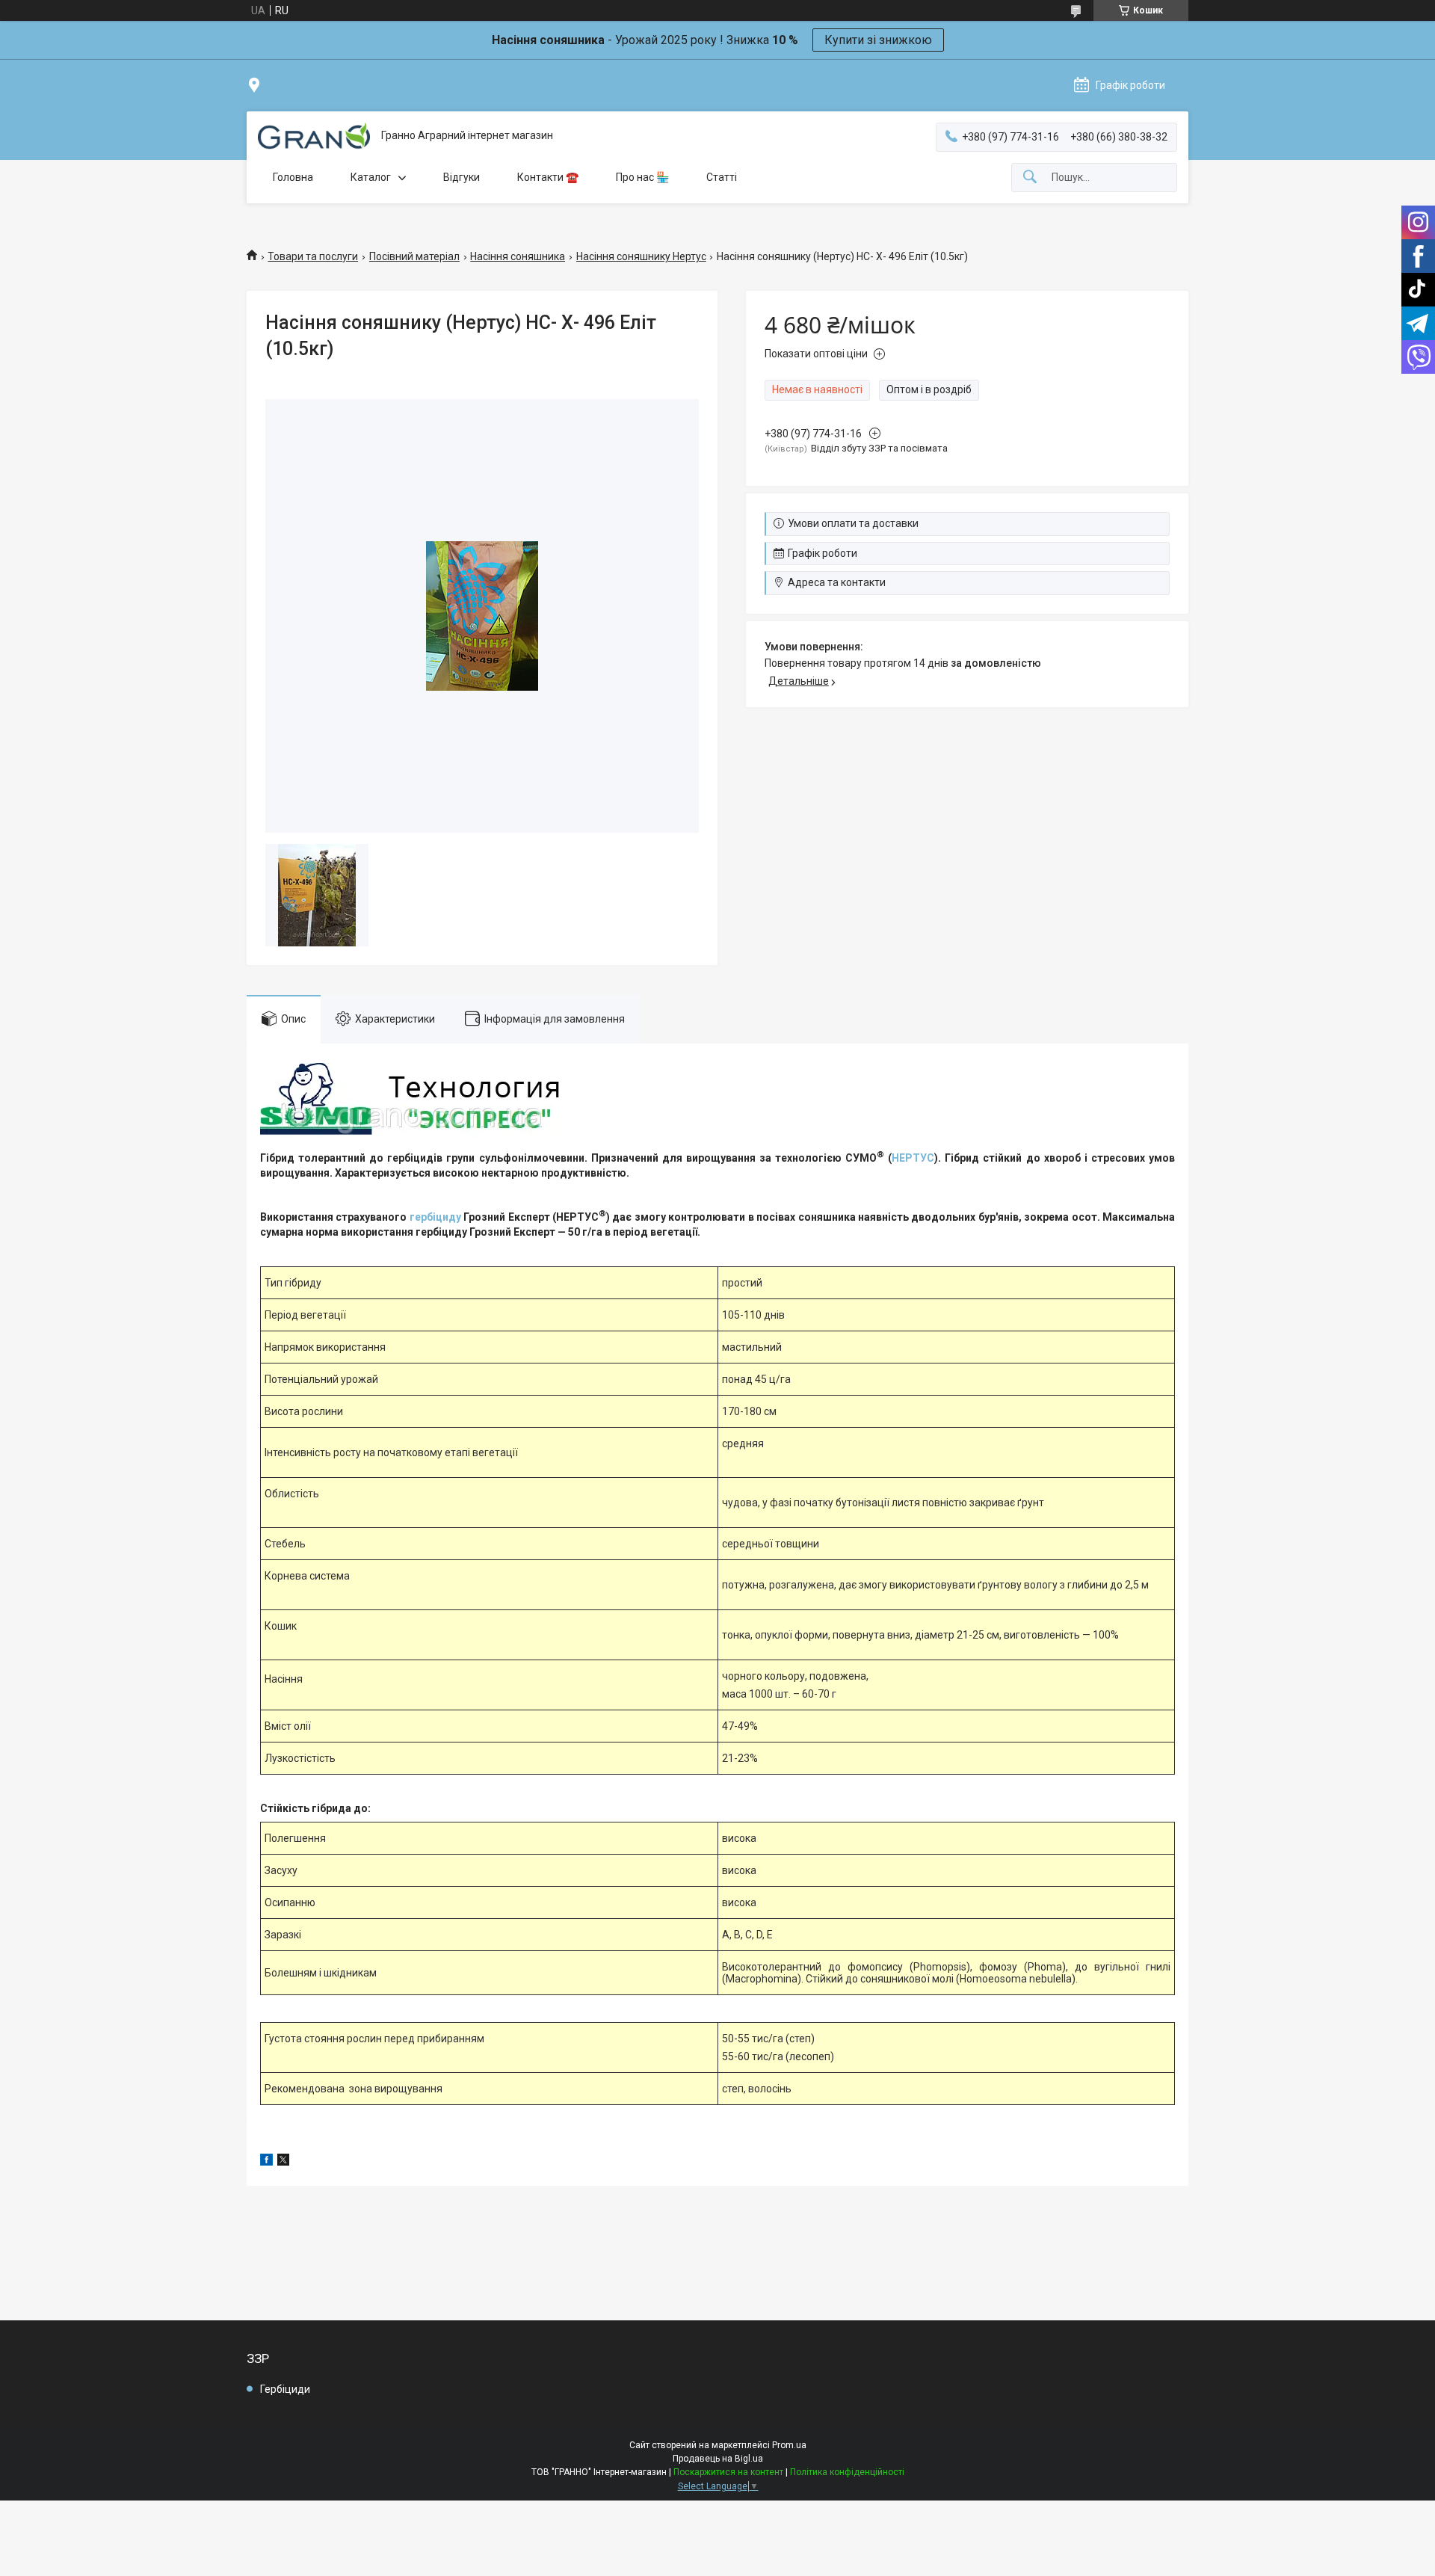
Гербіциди (285, 2389)
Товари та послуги (313, 256)
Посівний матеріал (414, 256)
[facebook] (266, 2162)
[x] (283, 2162)
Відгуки (462, 177)
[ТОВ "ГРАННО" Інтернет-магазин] (314, 136)
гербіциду (435, 1217)
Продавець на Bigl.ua (718, 2459)
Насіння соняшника (518, 256)
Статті (722, 177)
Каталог (371, 177)
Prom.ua (789, 2445)
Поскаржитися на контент (728, 2472)
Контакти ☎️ (548, 177)
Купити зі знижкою (878, 40)
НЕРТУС (913, 1158)
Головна (293, 177)
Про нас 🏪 (642, 177)
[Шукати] (1030, 178)
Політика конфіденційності (847, 2472)
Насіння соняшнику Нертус (641, 256)
